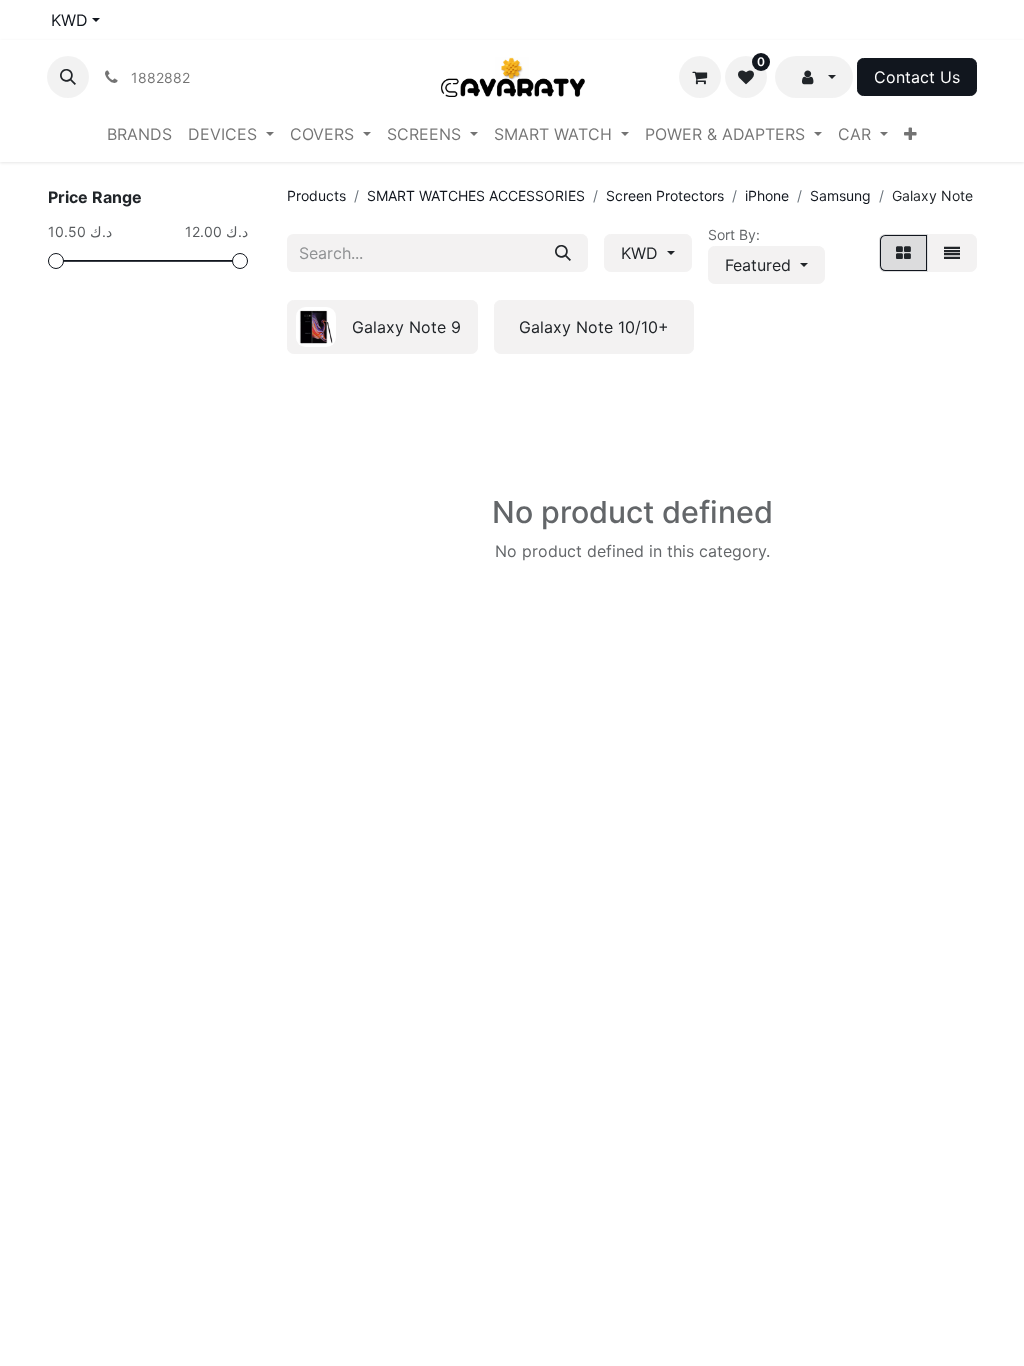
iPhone (767, 195)
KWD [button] (642, 253)
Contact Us (917, 77)
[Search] (563, 253)
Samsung (840, 195)
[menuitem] (139, 134)
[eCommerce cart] (700, 77)
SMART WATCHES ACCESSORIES (476, 195)
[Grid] (903, 253)
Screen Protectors (665, 195)
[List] (952, 253)
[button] (68, 77)
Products (316, 195)
